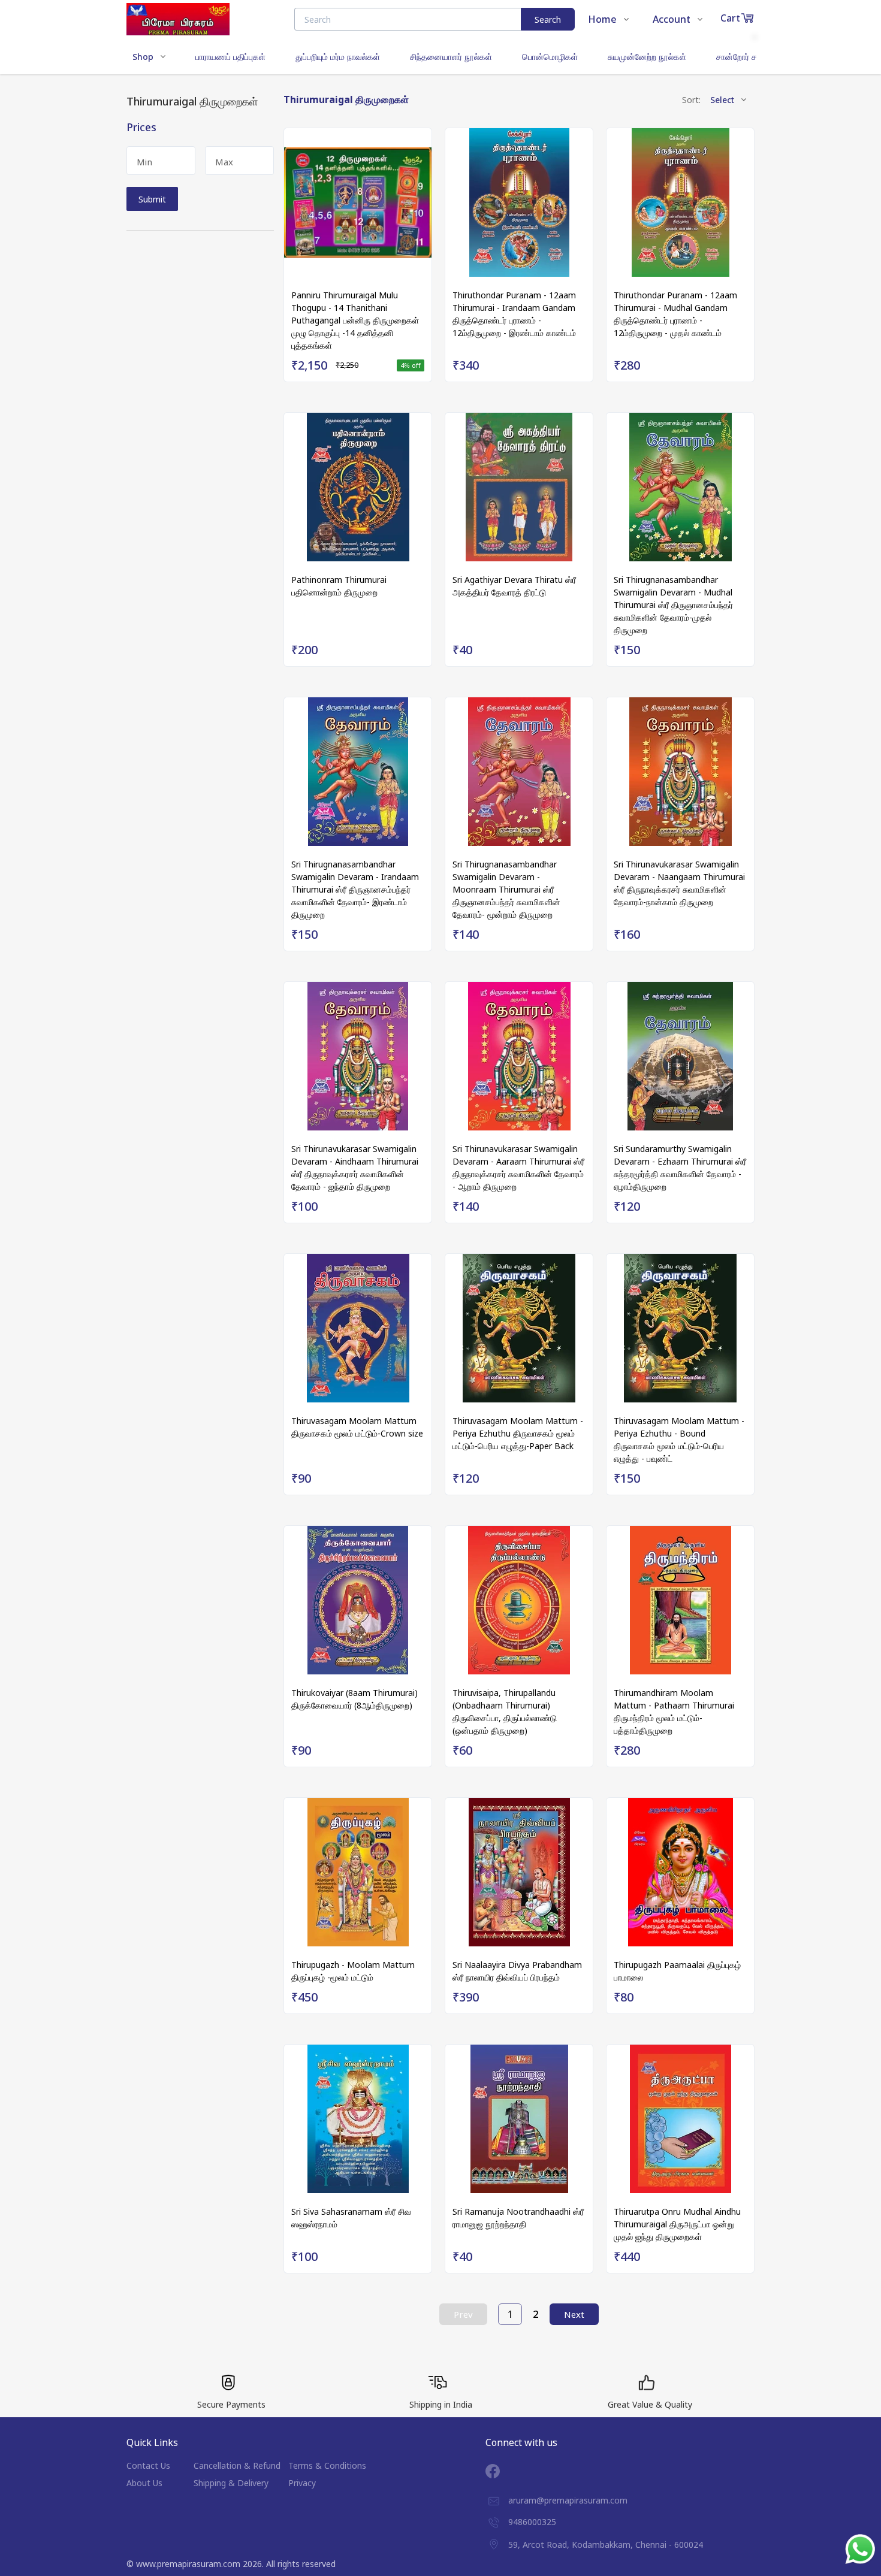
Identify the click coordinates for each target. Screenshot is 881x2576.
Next (574, 2314)
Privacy (302, 2483)
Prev (463, 2314)
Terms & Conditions (327, 2465)
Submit (152, 199)
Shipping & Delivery (231, 2483)
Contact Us (148, 2465)
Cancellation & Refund (237, 2465)
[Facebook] (502, 2471)
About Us (144, 2483)
